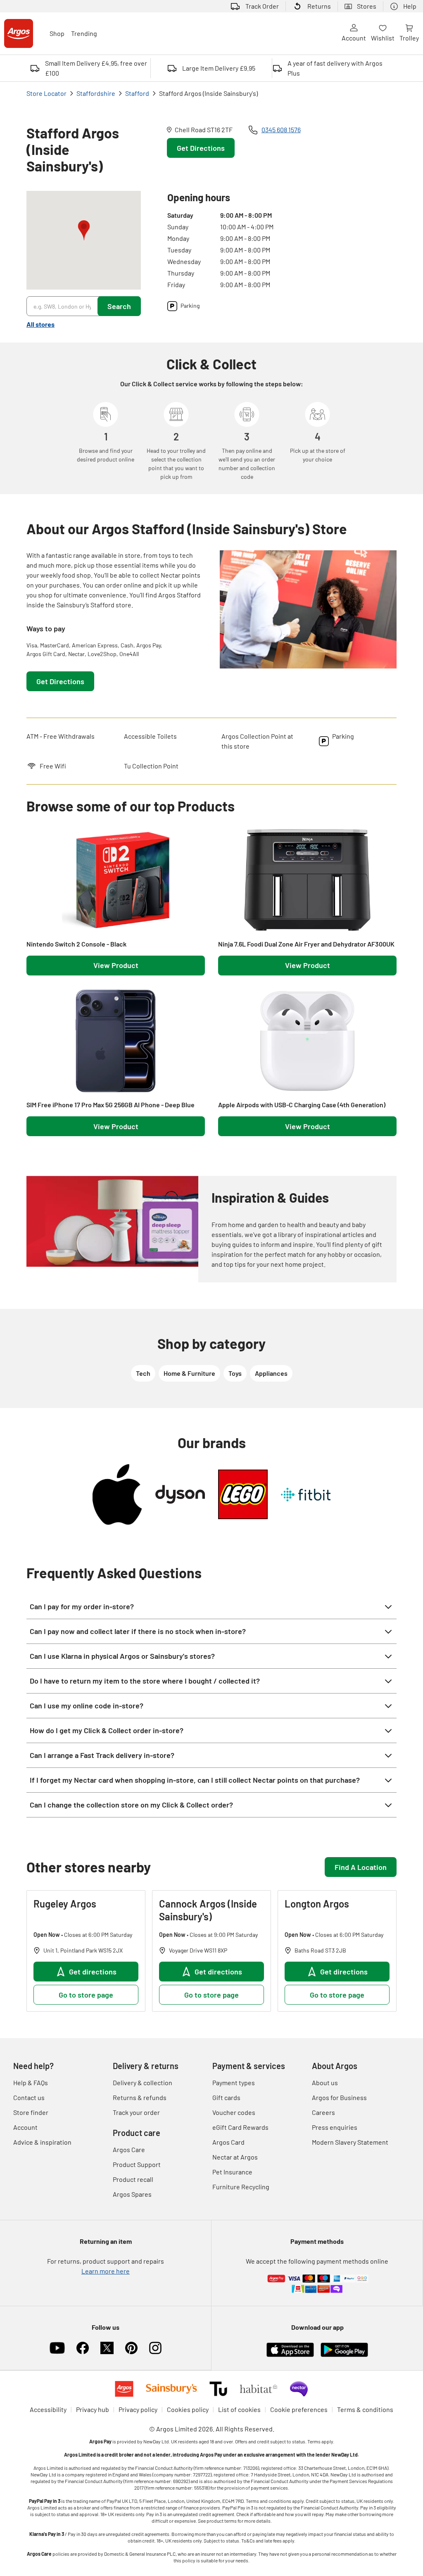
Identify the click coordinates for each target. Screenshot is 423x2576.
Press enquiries (335, 2127)
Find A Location (361, 1867)
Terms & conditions (365, 2409)
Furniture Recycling (241, 2187)
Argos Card (228, 2142)
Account (354, 38)
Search (119, 306)
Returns (319, 6)
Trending (84, 33)
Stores (367, 6)
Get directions (93, 1972)
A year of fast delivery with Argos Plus (335, 68)
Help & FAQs (31, 2082)
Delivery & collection (143, 2082)
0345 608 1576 (281, 129)
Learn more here (106, 2271)
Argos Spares (132, 2194)
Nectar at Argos (235, 2157)
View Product (116, 965)
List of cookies (239, 2409)
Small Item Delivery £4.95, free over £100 (96, 68)
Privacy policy (138, 2409)
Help (410, 6)
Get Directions (201, 148)
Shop (57, 33)
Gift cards (226, 2097)
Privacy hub (93, 2409)
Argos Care (129, 2149)
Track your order (136, 2112)
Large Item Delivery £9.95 (219, 68)
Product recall (133, 2179)
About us (325, 2082)
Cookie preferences (299, 2409)
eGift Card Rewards (240, 2127)
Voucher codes (234, 2112)
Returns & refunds (140, 2097)
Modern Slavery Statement (350, 2142)
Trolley (409, 38)
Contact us (29, 2097)
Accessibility (48, 2409)
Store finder (31, 2112)
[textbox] (115, 580)
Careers (323, 2112)
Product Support (137, 2164)
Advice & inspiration (42, 2142)
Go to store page (86, 1995)
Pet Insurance (232, 2172)
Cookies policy (188, 2409)
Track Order (262, 6)
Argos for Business (339, 2097)
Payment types (234, 2082)
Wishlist (383, 38)
